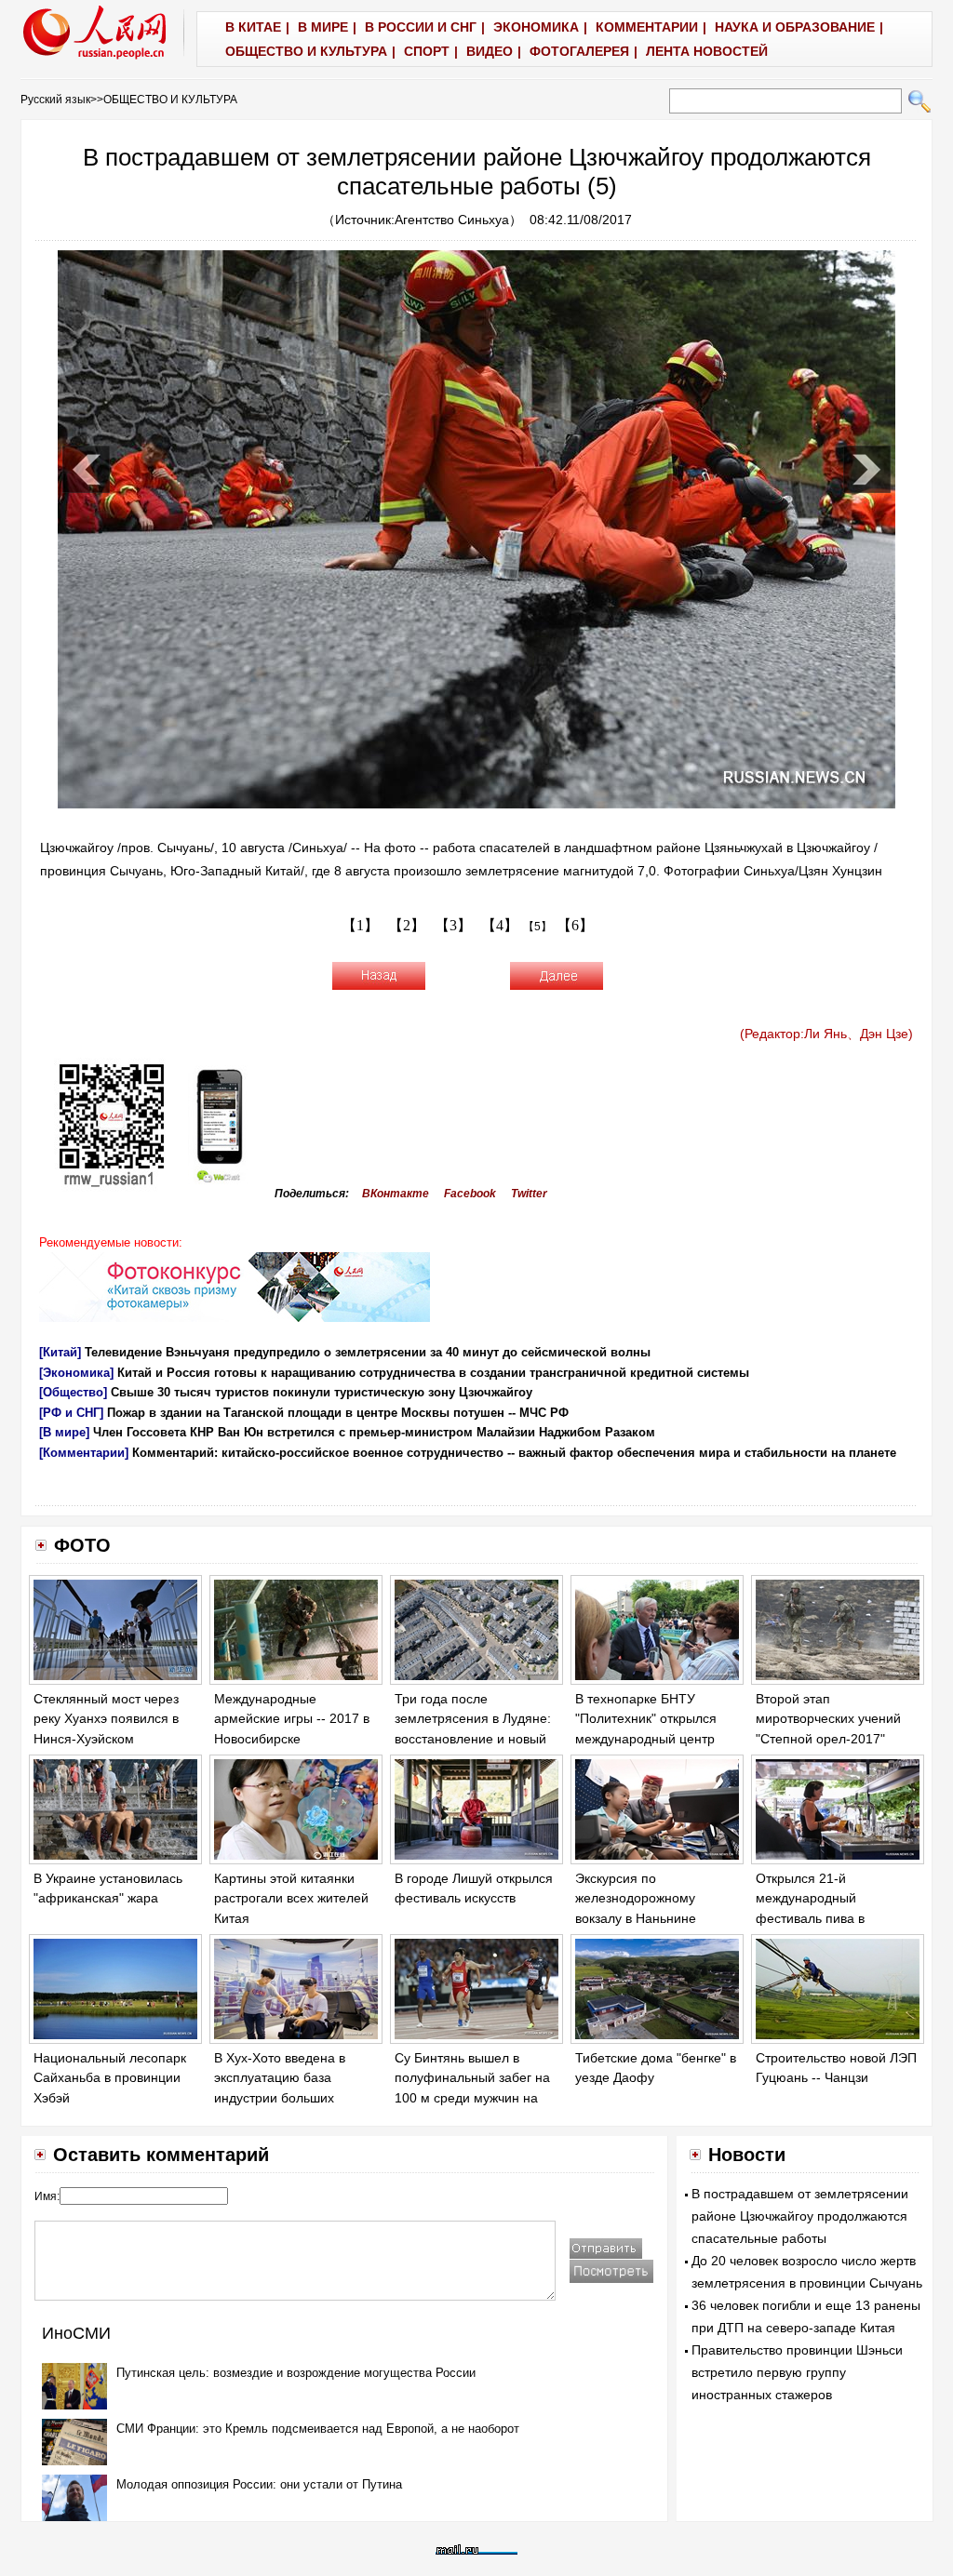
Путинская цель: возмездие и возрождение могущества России (296, 2373)
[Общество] (73, 1392)
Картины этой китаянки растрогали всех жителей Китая (291, 1898)
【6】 (575, 925)
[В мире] (64, 1432)
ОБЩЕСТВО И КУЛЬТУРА (170, 100)
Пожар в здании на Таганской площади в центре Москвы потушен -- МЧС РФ (338, 1413)
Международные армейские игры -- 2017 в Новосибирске (292, 1719)
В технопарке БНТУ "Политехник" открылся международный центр (646, 1719)
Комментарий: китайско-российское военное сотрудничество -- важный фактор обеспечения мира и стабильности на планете (514, 1453)
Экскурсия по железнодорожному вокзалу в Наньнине (636, 1898)
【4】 (500, 925)
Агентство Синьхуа (452, 220)
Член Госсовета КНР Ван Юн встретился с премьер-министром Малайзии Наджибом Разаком (374, 1432)
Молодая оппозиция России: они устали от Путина (259, 2484)
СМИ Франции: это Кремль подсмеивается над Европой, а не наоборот (318, 2429)
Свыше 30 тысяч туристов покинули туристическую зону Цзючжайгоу (322, 1392)
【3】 (453, 925)
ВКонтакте (396, 1194)
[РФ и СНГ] (71, 1413)
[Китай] (60, 1352)
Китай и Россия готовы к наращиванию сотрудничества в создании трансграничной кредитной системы (433, 1373)
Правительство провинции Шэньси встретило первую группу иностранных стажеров (797, 2372)
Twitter (529, 1194)
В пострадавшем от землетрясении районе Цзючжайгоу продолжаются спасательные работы (800, 2216)
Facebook (470, 1194)
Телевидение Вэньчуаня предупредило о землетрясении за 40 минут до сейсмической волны (368, 1352)
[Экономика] (76, 1373)
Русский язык (55, 100)
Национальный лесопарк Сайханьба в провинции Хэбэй (110, 2078)
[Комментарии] (84, 1453)
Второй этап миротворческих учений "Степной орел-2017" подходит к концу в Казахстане (828, 1739)
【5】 (537, 927)
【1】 (360, 925)
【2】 (407, 925)
